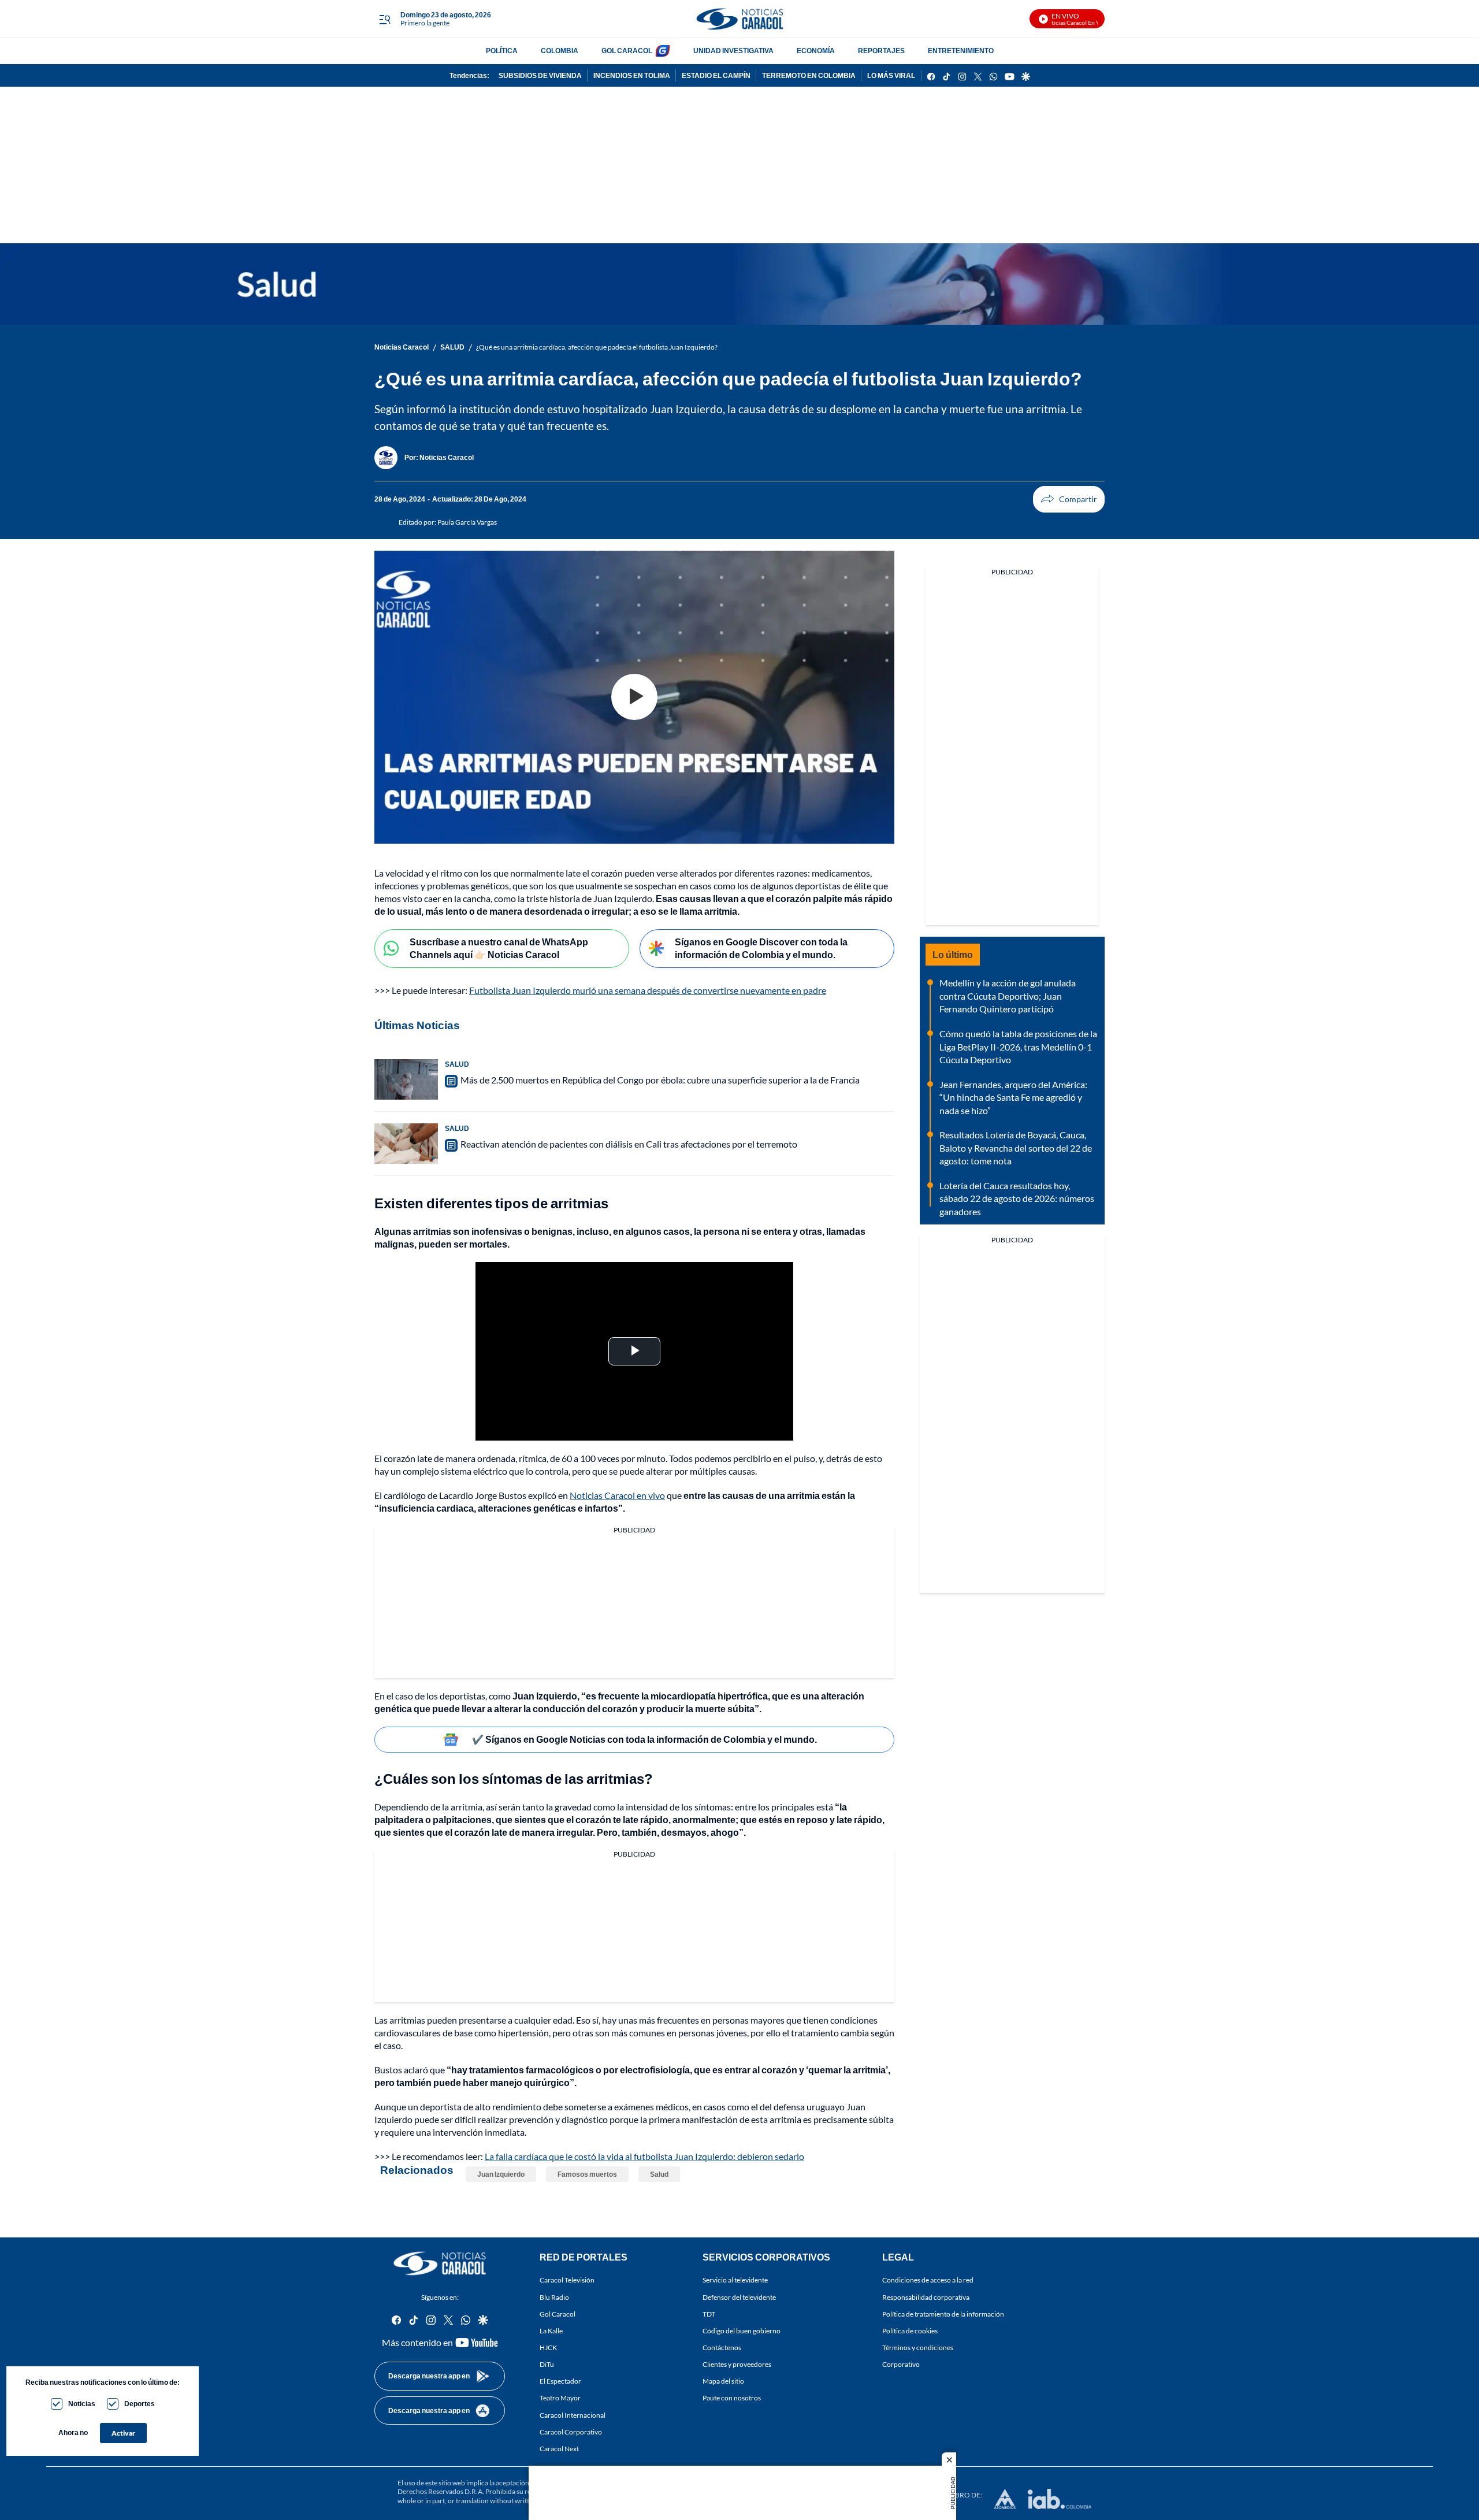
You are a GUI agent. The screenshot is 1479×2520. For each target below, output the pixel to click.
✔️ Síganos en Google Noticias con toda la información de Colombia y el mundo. (644, 1739)
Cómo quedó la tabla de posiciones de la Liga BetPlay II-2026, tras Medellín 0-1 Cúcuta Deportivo (1018, 1046)
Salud (659, 2174)
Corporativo (901, 2364)
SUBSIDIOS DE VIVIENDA (540, 75)
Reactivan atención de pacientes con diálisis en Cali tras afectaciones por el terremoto (629, 1144)
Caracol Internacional (573, 2415)
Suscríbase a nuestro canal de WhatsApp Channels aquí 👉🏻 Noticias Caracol (499, 948)
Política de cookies (910, 2331)
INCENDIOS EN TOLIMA (632, 75)
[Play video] (634, 697)
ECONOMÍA (816, 51)
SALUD (452, 347)
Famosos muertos (587, 2174)
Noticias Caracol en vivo (617, 1495)
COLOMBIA (560, 51)
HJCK (548, 2348)
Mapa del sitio (723, 2382)
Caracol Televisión (567, 2280)
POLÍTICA (502, 51)
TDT (709, 2314)
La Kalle (551, 2331)
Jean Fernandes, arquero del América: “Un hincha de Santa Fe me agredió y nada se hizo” (1013, 1097)
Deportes (140, 2404)
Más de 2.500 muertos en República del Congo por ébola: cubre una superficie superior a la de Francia (660, 1080)
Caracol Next (559, 2449)
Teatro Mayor (560, 2398)
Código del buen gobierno (742, 2331)
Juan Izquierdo (501, 2174)
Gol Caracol (558, 2314)
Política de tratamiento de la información (943, 2314)
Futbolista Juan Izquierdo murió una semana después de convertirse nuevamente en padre (648, 990)
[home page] (739, 19)
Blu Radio (554, 2297)
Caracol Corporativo (571, 2432)
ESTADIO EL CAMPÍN (716, 75)
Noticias (82, 2404)
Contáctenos (722, 2348)
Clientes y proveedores (737, 2364)
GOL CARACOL (627, 51)
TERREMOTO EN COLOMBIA (809, 75)
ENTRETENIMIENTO (961, 51)
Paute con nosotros (732, 2398)
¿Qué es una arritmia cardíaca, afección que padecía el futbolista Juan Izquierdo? (597, 347)
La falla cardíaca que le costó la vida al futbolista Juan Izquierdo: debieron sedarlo (644, 2156)
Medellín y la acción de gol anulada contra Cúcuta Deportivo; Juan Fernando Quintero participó (1008, 996)
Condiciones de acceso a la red (928, 2280)
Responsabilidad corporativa (926, 2297)
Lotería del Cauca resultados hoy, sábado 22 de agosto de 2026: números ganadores (1017, 1198)
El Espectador (560, 2382)
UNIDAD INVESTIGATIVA (733, 51)
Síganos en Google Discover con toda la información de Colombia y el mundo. (761, 948)
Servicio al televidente (735, 2280)
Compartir (1069, 499)
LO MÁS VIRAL (891, 75)
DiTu (547, 2364)
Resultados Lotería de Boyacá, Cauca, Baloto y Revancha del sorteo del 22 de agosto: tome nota (1016, 1148)
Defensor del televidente (739, 2297)
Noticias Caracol (402, 347)
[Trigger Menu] (384, 19)
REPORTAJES (881, 51)
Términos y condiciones (918, 2348)
